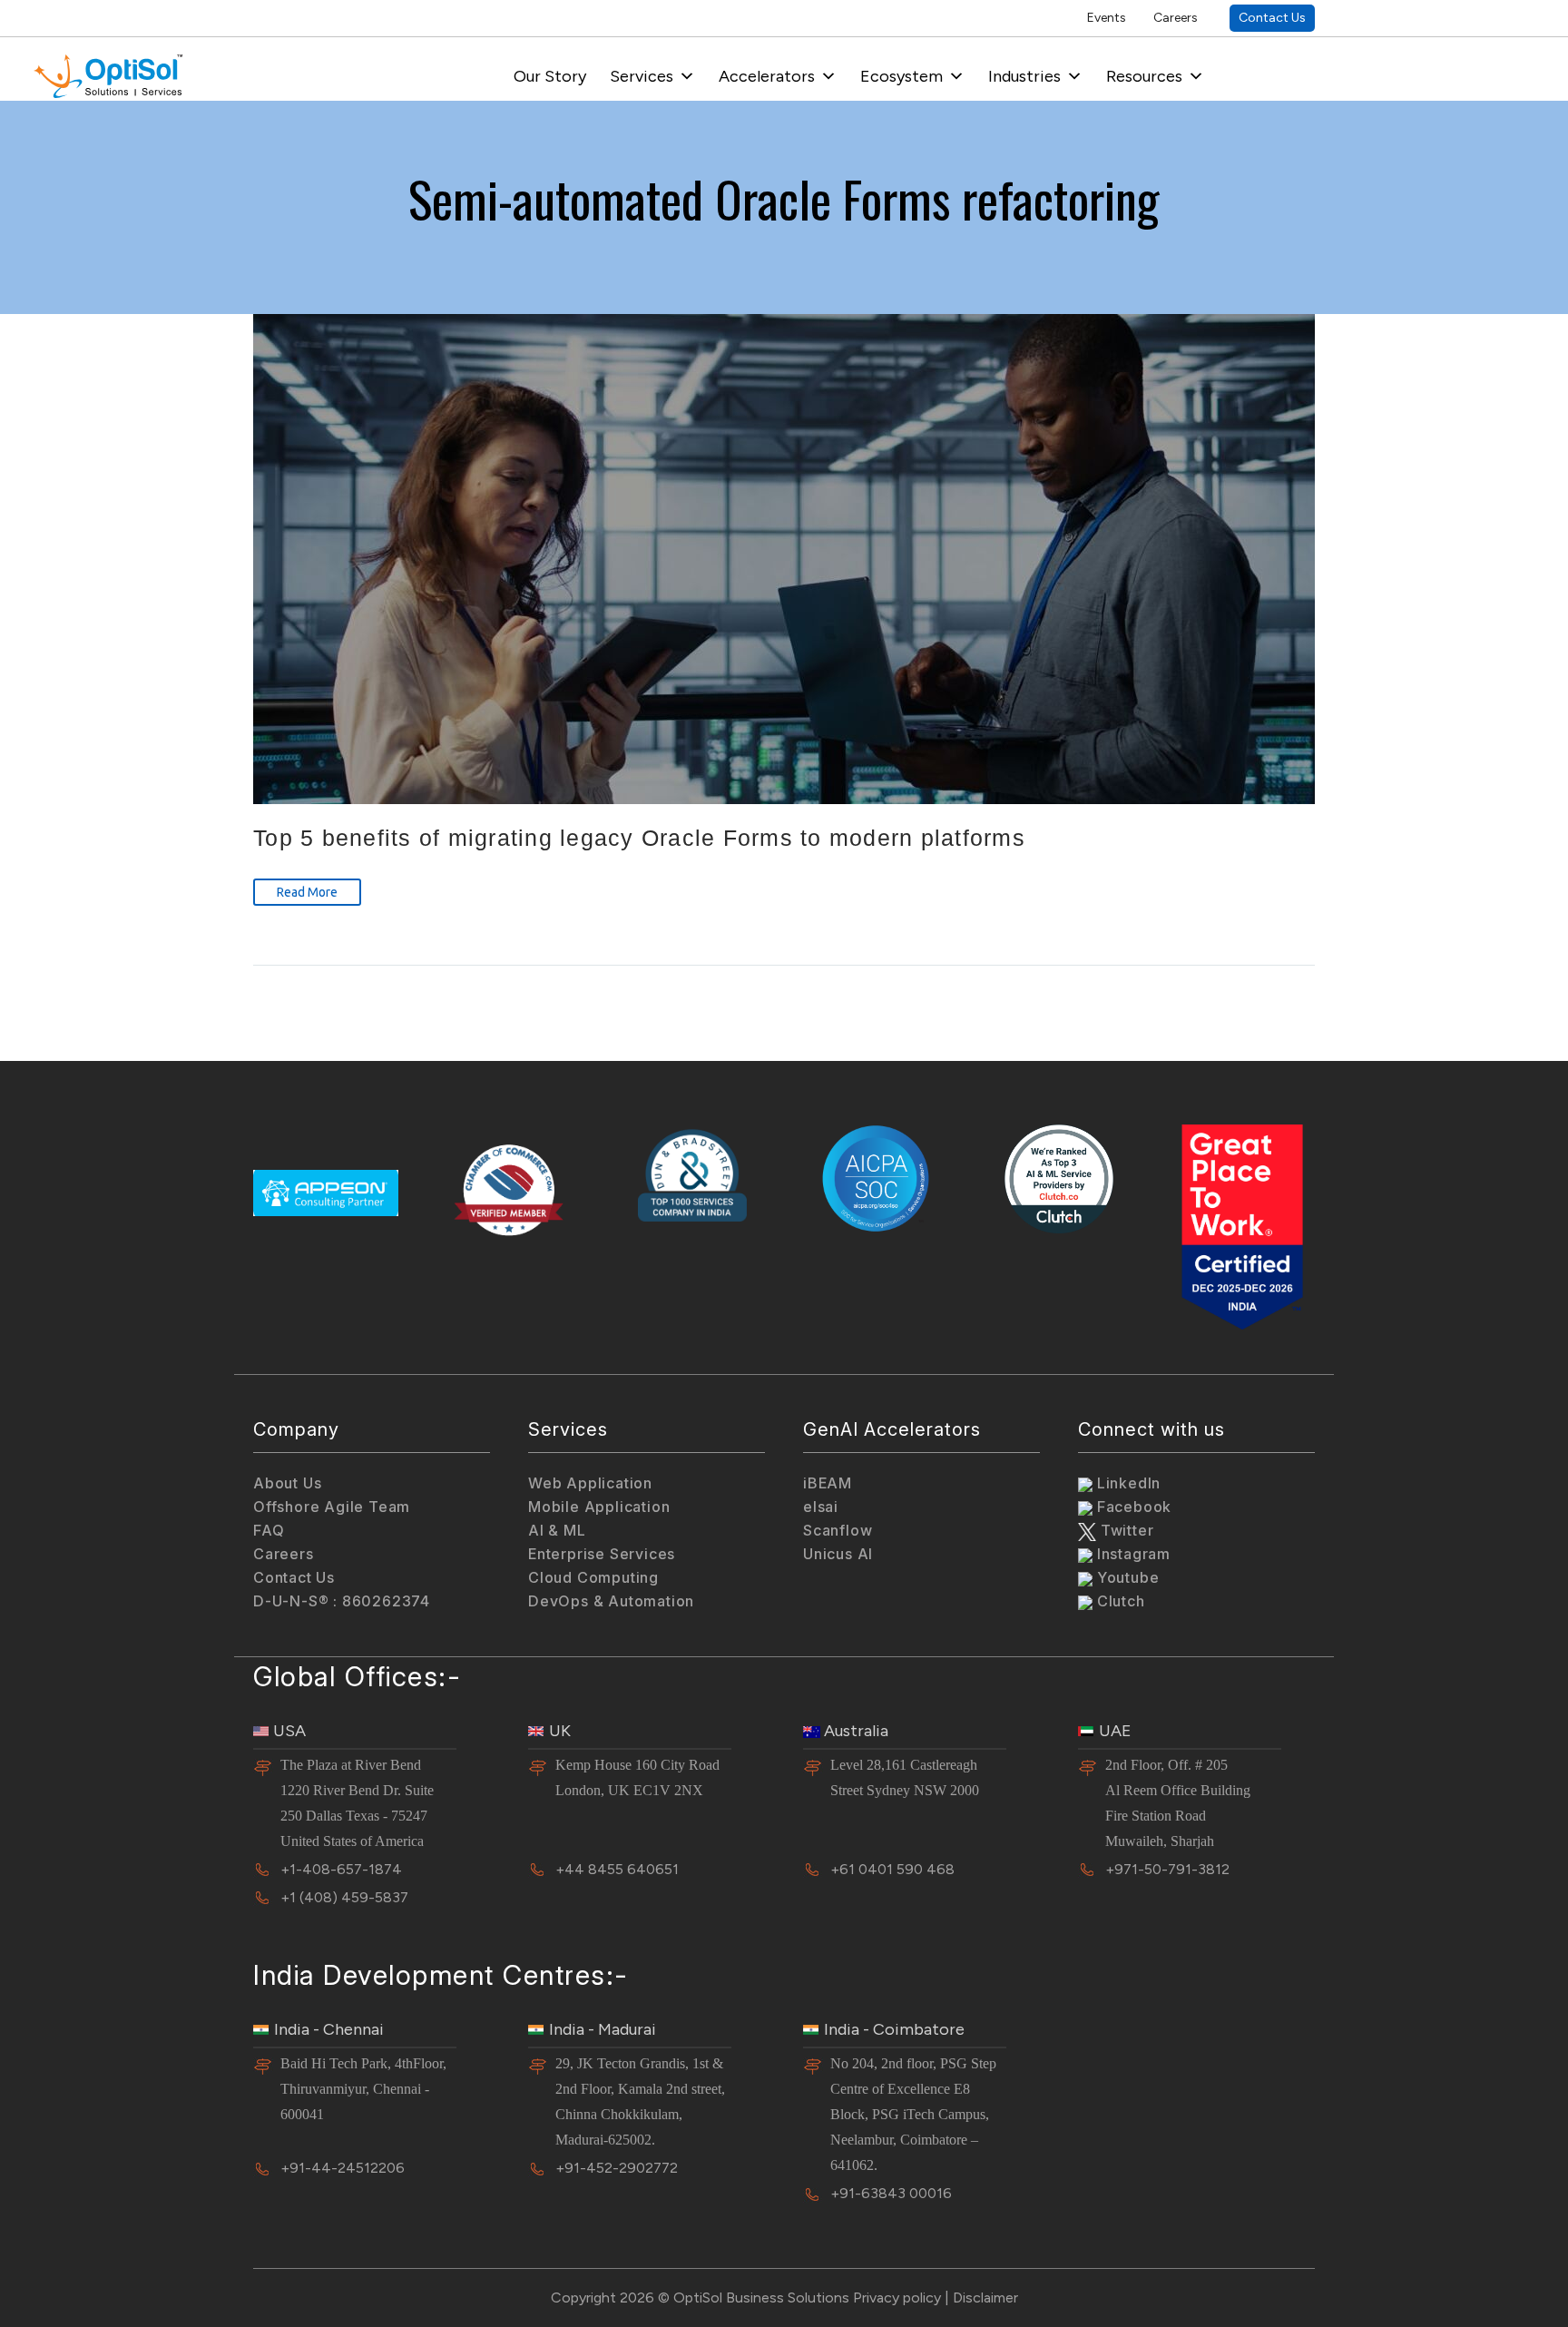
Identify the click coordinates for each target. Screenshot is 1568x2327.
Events (1107, 18)
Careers (1176, 18)
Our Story (550, 76)
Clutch (1119, 1601)
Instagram (1132, 1554)
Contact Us (1272, 18)
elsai (821, 1507)
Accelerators (767, 76)
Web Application (590, 1483)
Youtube (1126, 1577)
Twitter (1125, 1530)
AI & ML (557, 1530)
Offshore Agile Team (332, 1507)
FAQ (269, 1530)
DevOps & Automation (611, 1601)
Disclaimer (985, 2298)
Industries (1024, 76)
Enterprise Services (602, 1554)
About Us (287, 1483)
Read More (307, 892)
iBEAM (828, 1483)
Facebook (1132, 1507)
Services (642, 76)
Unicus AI (838, 1554)
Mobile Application (599, 1507)
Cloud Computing (593, 1577)
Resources (1144, 76)
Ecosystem (902, 76)
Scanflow (838, 1530)
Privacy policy (897, 2298)
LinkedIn (1127, 1483)
